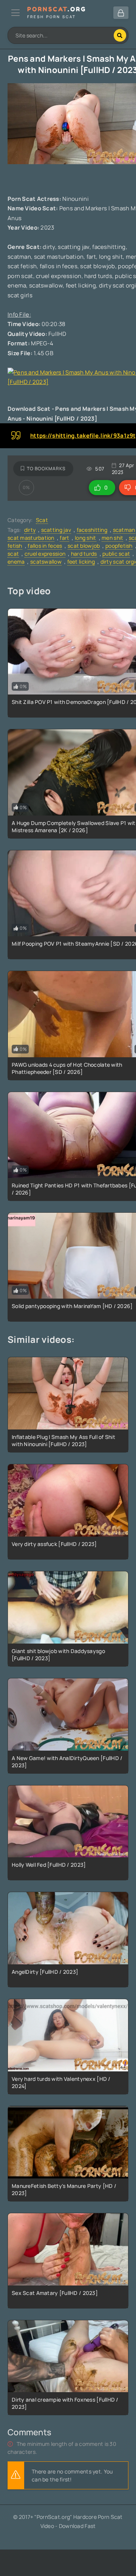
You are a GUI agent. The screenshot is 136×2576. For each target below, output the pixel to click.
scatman (124, 530)
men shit (112, 538)
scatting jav (56, 530)
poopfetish (119, 546)
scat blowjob (84, 546)
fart (64, 538)
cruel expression (45, 554)
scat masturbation (31, 538)
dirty (30, 530)
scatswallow (46, 562)
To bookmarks (46, 468)
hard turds (84, 554)
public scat (116, 554)
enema (16, 562)
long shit (86, 538)
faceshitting (92, 530)
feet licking (81, 562)
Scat (42, 520)
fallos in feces (45, 546)
